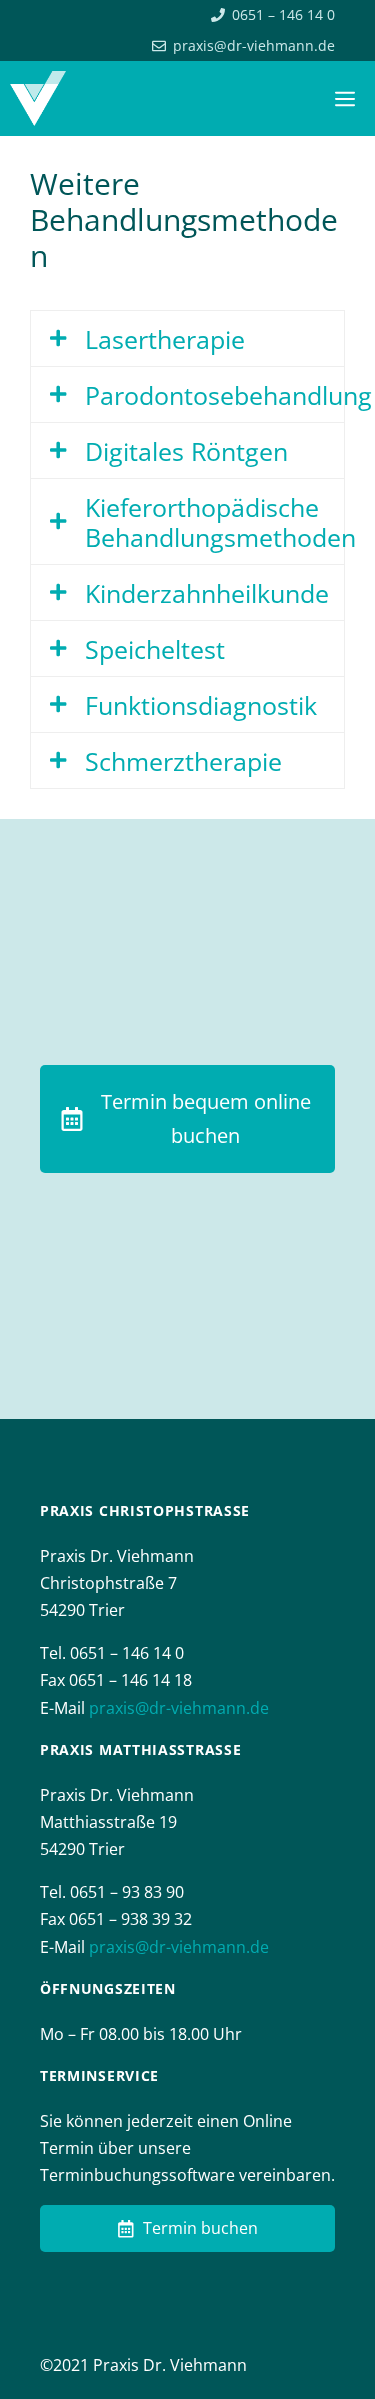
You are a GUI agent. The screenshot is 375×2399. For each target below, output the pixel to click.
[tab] (187, 338)
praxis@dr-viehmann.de (254, 45)
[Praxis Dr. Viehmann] (38, 98)
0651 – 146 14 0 (283, 14)
